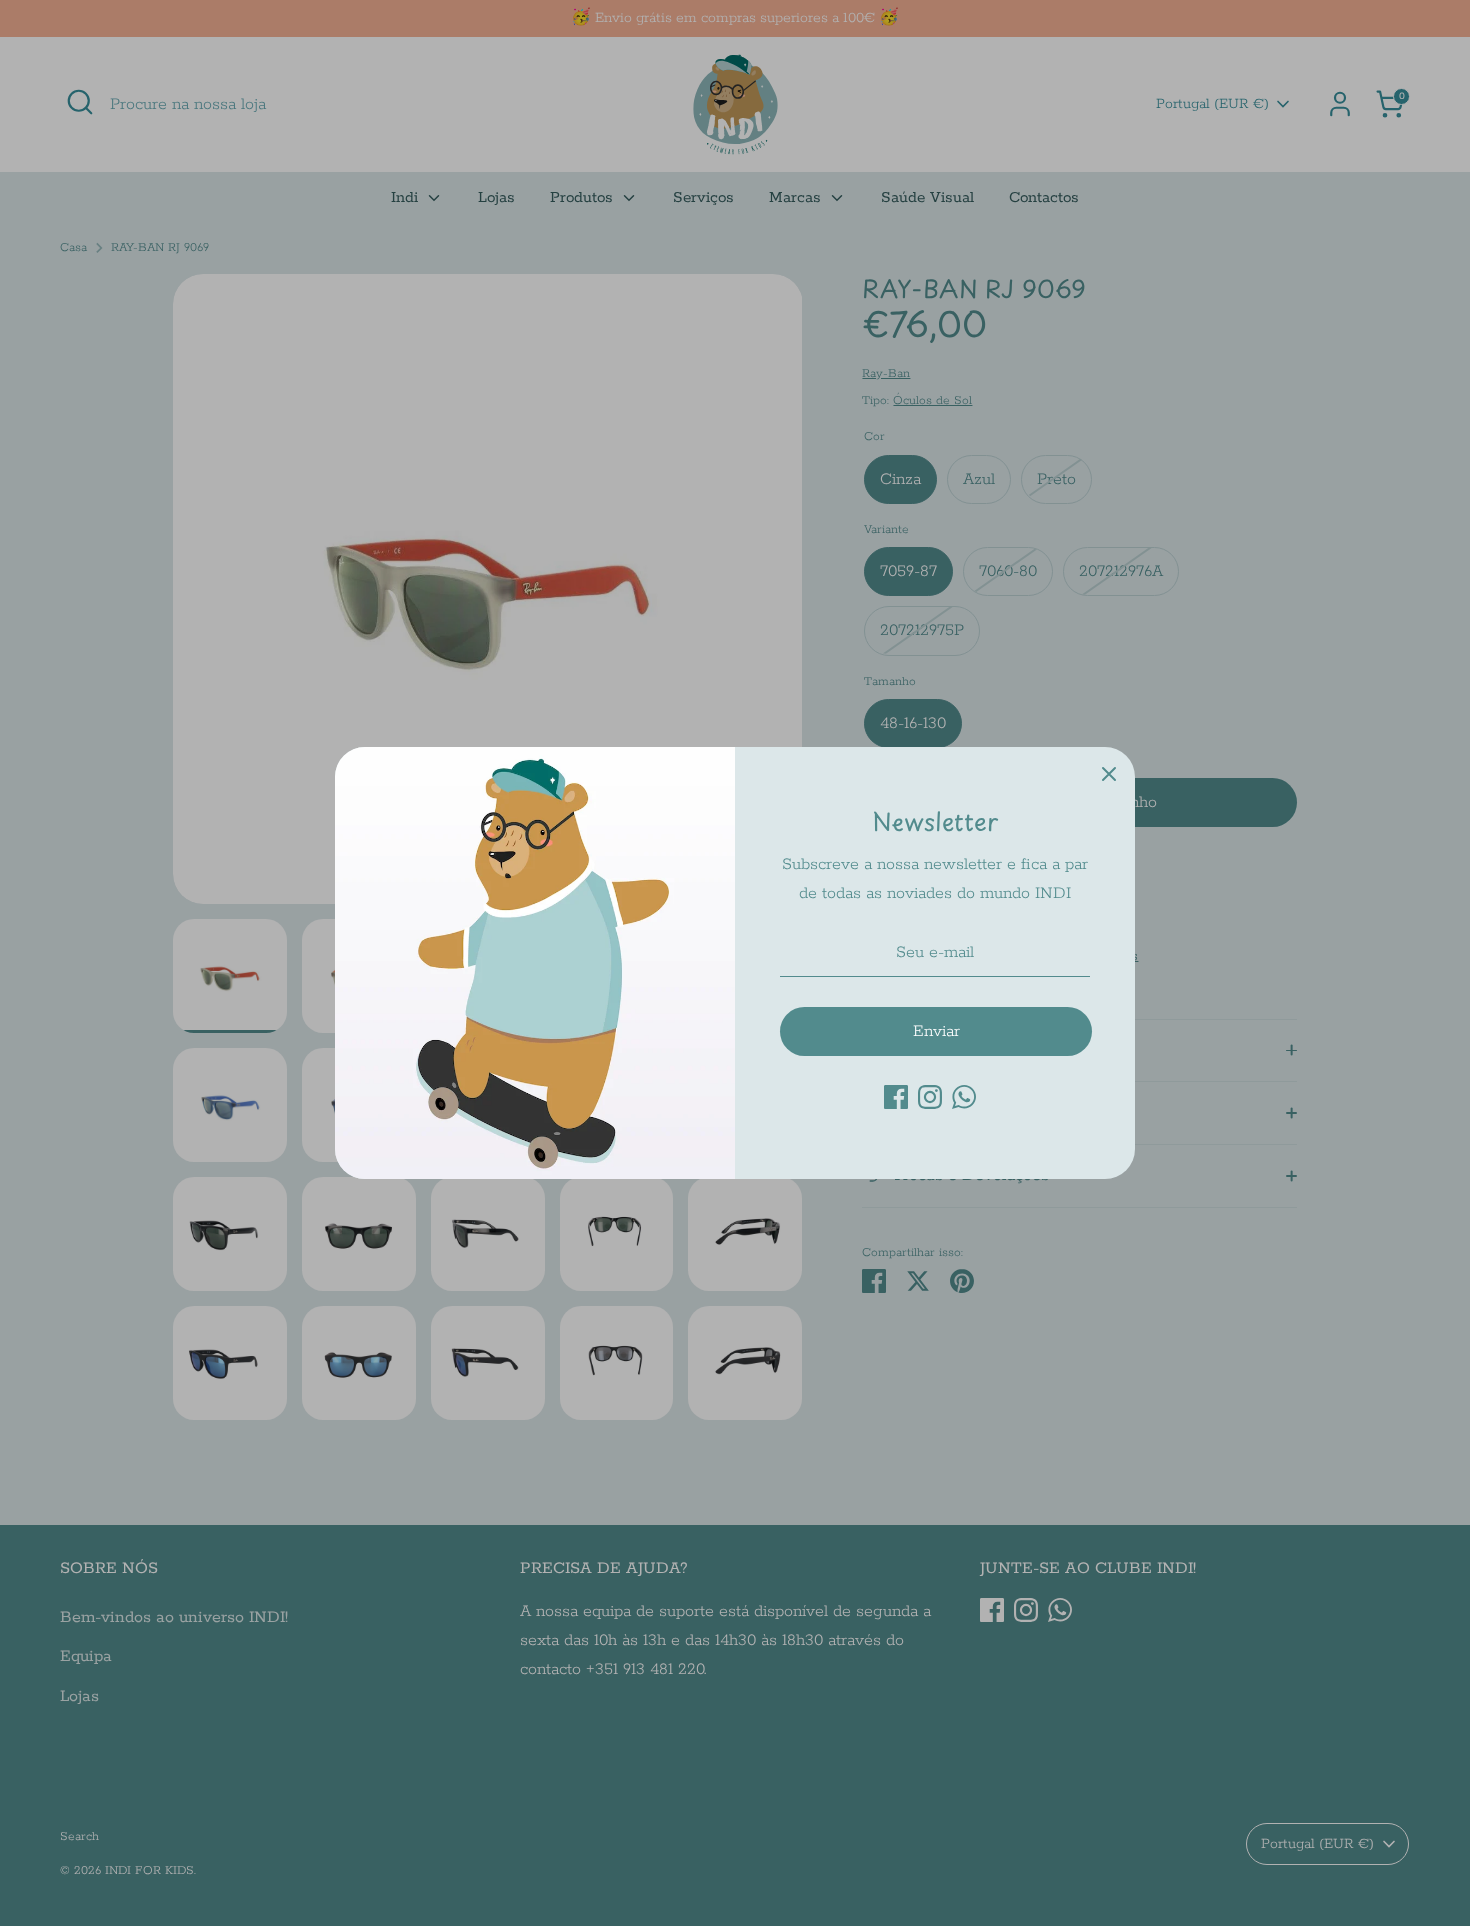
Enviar (936, 1031)
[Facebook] (896, 1097)
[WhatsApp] (964, 1097)
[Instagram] (930, 1097)
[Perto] (1109, 773)
